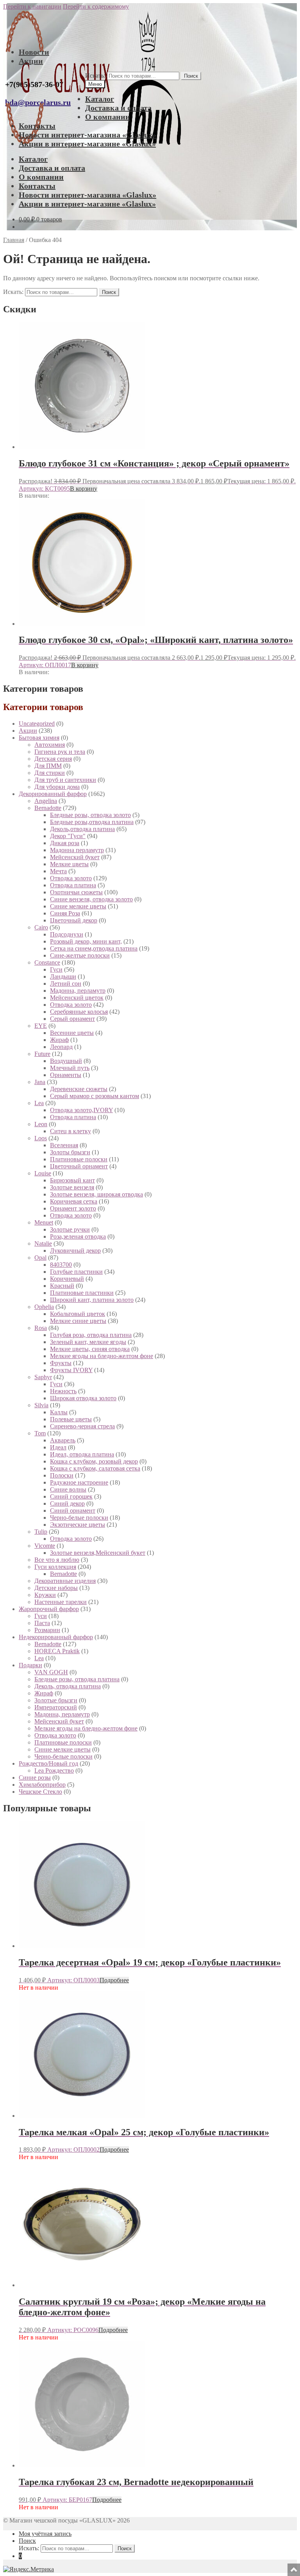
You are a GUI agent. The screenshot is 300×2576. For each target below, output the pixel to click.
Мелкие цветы (69, 864)
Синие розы (35, 1778)
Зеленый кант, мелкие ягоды (88, 1342)
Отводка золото (71, 878)
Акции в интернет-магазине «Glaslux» (87, 144)
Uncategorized (37, 724)
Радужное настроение (79, 1482)
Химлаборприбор (42, 1785)
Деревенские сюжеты (79, 1089)
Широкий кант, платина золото (92, 1300)
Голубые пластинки (76, 1272)
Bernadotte (48, 808)
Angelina (46, 801)
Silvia (41, 1405)
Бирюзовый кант (72, 1180)
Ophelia (44, 1307)
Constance (47, 962)
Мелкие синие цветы (78, 1321)
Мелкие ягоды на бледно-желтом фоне (102, 1356)
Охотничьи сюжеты (76, 892)
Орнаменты (66, 1075)
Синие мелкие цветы (78, 906)
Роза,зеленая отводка (78, 1236)
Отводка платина (73, 885)
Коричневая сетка (74, 1201)
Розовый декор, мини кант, (86, 941)
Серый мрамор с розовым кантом (95, 1096)
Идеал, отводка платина (82, 1454)
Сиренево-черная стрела (82, 1426)
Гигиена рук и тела (60, 752)
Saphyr (43, 1377)
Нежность (63, 1391)
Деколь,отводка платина (82, 829)
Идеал (58, 1447)
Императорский (56, 1707)
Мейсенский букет (75, 857)
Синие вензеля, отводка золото (91, 899)
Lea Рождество (54, 1770)
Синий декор (67, 1503)
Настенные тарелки (61, 1602)
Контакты (37, 126)
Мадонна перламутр (77, 850)
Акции (31, 61)
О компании (108, 117)
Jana (40, 1082)
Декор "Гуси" (68, 836)
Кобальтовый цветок (78, 1314)
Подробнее (114, 1980)
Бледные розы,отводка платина (92, 822)
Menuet (44, 1222)
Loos (41, 1138)
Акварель (63, 1440)
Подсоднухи (67, 934)
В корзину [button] (84, 489)
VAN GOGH (51, 1672)
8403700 (61, 1265)
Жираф (59, 1040)
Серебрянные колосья (79, 1012)
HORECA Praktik (57, 1651)
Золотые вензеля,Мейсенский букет (98, 1553)
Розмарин (47, 1630)
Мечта (58, 871)
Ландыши (63, 976)
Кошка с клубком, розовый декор (94, 1461)
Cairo (41, 927)
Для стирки (50, 773)
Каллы (59, 1412)
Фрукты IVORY (71, 1370)
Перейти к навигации (32, 6)
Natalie (43, 1243)
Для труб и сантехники (65, 780)
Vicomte (45, 1546)
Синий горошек (71, 1496)
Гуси (56, 969)
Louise (43, 1173)
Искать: (95, 76)
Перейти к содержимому (96, 6)
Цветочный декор (74, 920)
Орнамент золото (73, 1208)
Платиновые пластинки (82, 1293)
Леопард (61, 1047)
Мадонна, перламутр (78, 991)
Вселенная (64, 1145)
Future (42, 1054)
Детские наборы (56, 1588)
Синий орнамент (73, 1511)
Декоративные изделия (65, 1581)
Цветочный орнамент (79, 1166)
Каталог (100, 99)
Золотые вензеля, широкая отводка (96, 1194)
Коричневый (67, 1279)
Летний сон (66, 984)
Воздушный (66, 1061)
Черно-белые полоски (79, 1518)
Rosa (41, 1328)
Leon (41, 1124)
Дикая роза (65, 843)
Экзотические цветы (78, 1525)
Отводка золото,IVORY (81, 1110)
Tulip (41, 1532)
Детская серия (53, 759)
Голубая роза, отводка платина (91, 1335)
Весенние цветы (72, 1033)
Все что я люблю (57, 1560)
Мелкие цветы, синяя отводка (90, 1349)
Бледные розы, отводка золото (90, 815)
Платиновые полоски (79, 1159)
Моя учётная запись (45, 2534)
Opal (40, 1258)
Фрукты (61, 1363)
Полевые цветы (71, 1419)
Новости (34, 52)
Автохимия (50, 745)
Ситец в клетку (71, 1131)
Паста (42, 1623)
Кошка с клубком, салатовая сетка (95, 1468)
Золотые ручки (70, 1229)
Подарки (30, 1665)
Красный (62, 1286)
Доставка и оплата (118, 108)
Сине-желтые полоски (80, 955)
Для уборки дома (57, 787)
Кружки (45, 1595)
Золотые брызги (56, 1700)
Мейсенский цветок (77, 998)
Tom (40, 1433)
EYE (41, 1026)
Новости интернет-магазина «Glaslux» (87, 135)
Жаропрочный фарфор (49, 1609)
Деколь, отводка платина (68, 1686)
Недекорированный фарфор (56, 1637)
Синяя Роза (65, 913)
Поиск (191, 76)
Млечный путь (70, 1068)
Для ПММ (48, 766)
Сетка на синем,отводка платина (94, 948)
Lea (39, 1103)
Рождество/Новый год (48, 1763)
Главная (14, 240)
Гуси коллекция (55, 1567)
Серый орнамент (72, 1019)
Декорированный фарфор (53, 794)
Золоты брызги (70, 1152)
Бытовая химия (39, 738)
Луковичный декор (75, 1251)
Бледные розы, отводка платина (77, 1679)
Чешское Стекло (40, 1792)
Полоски (62, 1475)
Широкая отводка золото (83, 1398)
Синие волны (68, 1489)
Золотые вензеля (72, 1187)
